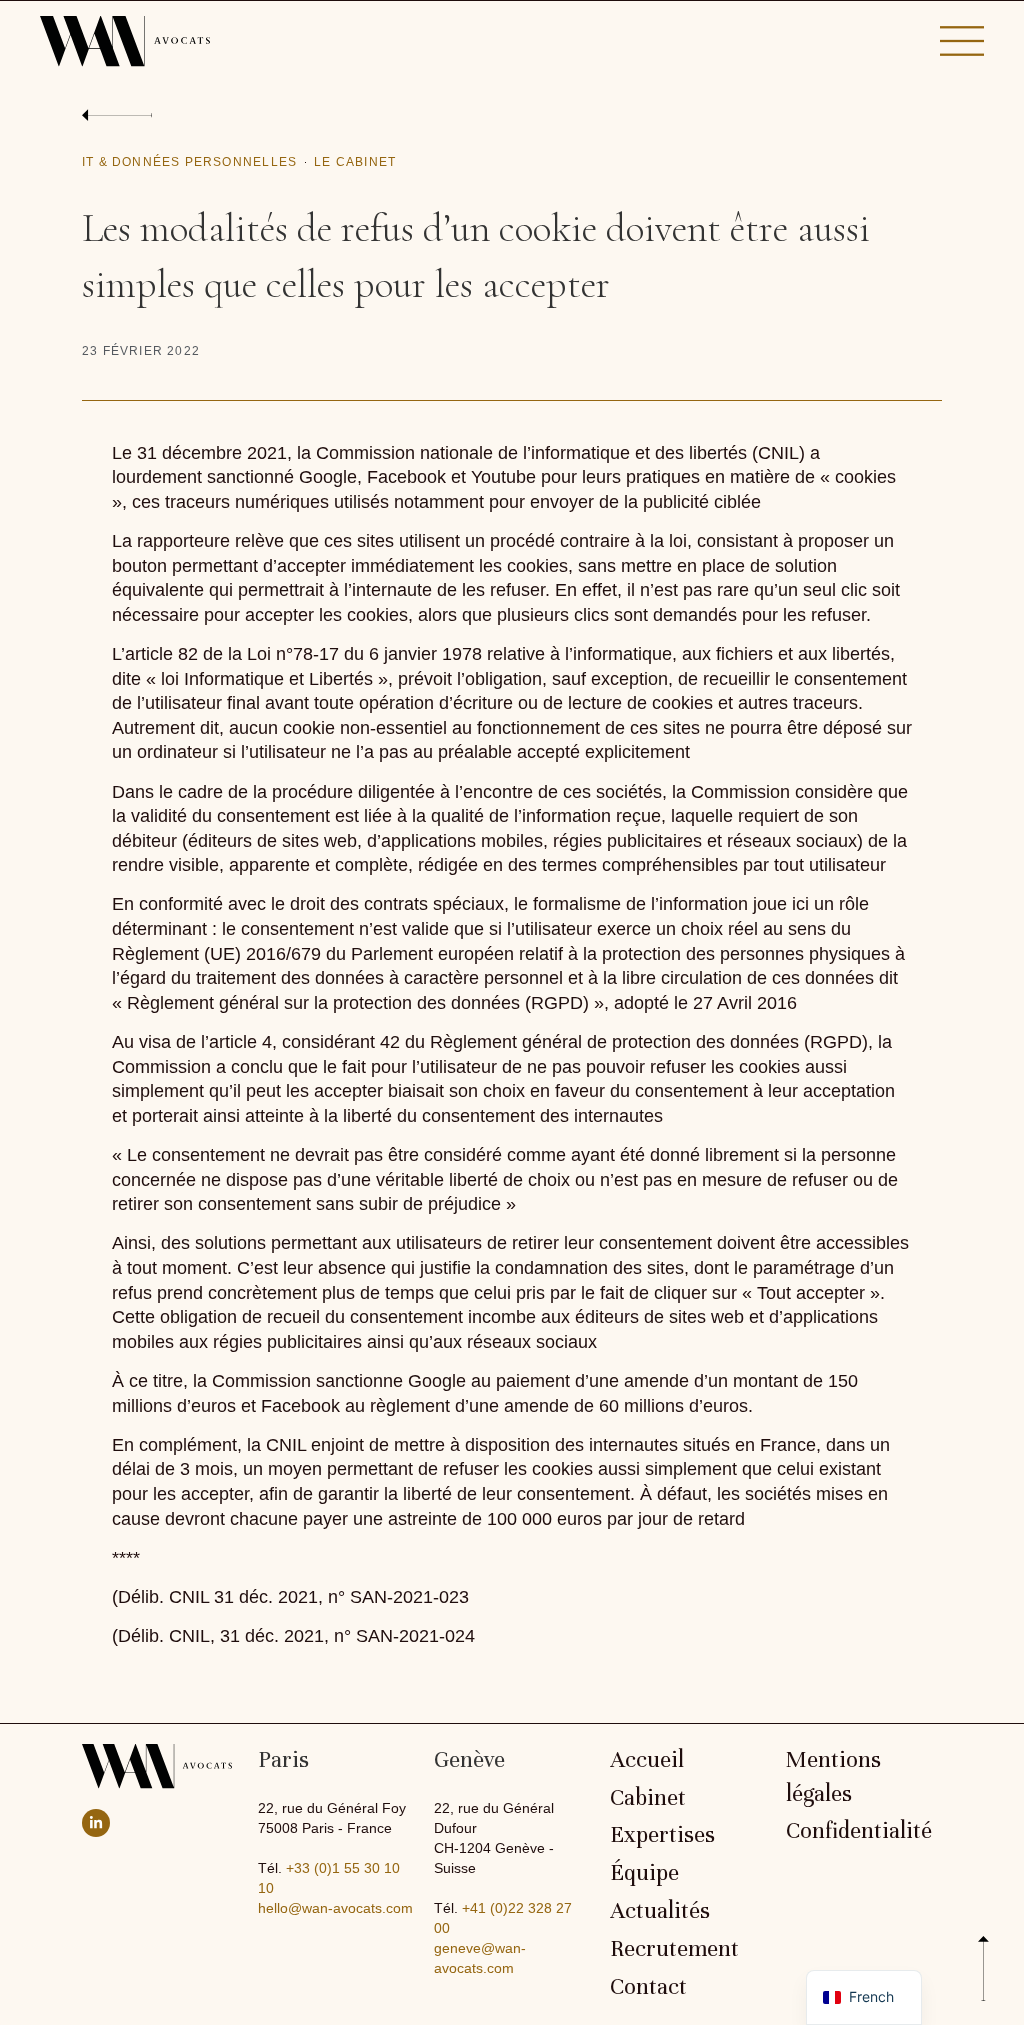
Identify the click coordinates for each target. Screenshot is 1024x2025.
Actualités (660, 1911)
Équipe (644, 1873)
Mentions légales (833, 1777)
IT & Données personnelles (189, 162)
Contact (648, 1987)
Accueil (647, 1760)
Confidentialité (859, 1831)
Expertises (662, 1835)
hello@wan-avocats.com (335, 1908)
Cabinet (648, 1798)
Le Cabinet (355, 162)
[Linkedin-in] (96, 1823)
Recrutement (674, 1949)
